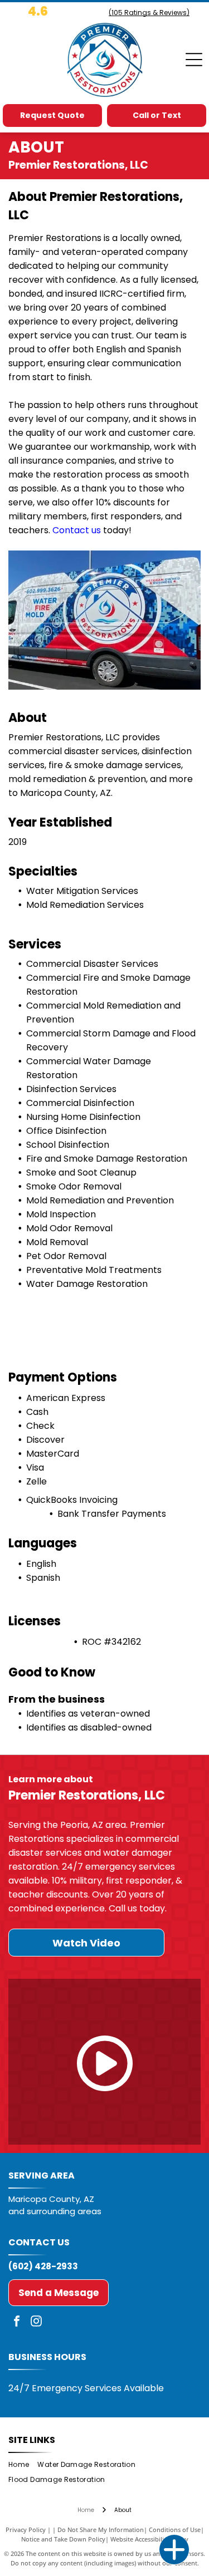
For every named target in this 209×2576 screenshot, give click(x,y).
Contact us (77, 530)
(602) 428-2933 (43, 2266)
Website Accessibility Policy (149, 2539)
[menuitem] (23, 2465)
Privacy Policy (26, 2530)
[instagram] (36, 2322)
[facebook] (17, 2322)
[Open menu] (194, 60)
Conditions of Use (175, 2530)
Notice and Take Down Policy (63, 2539)
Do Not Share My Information (101, 2530)
